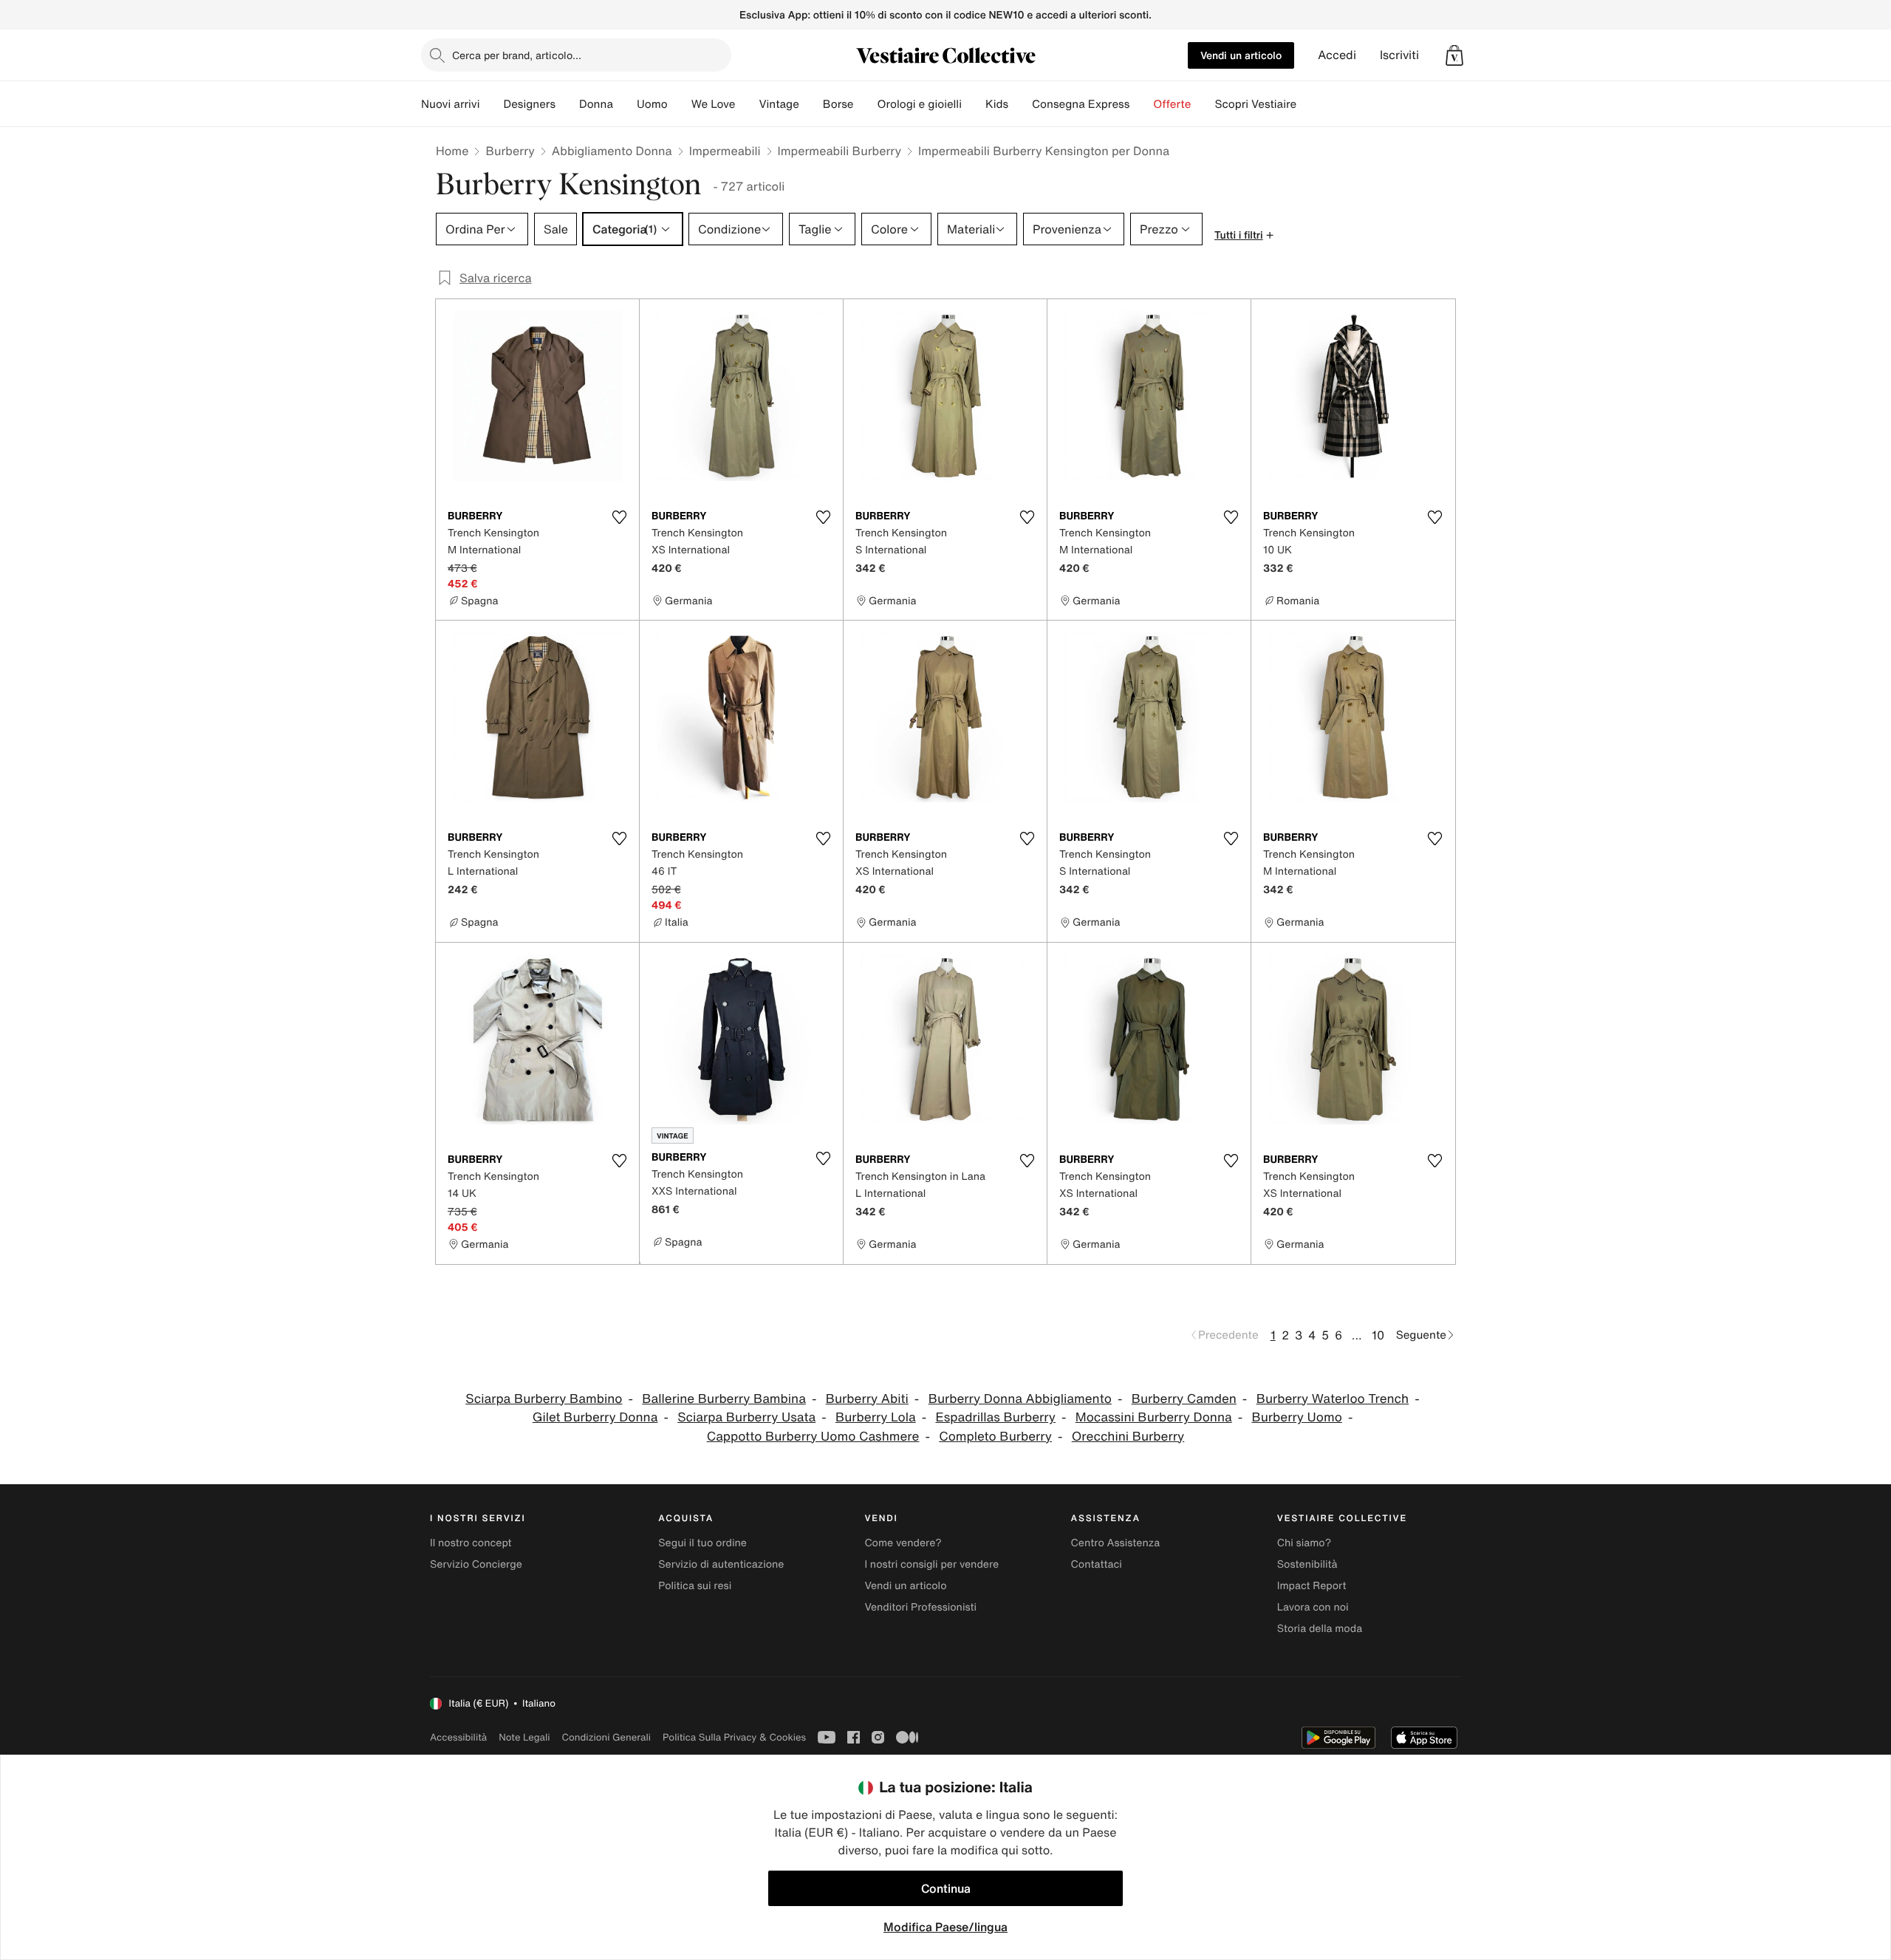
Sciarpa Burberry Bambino (544, 1399)
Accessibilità (458, 1737)
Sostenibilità (1307, 1564)
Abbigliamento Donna (612, 151)
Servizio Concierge (476, 1564)
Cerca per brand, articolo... (517, 55)
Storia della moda (1320, 1629)
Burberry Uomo (1296, 1417)
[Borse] (865, 104)
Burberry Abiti (867, 1399)
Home (452, 151)
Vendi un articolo (1241, 55)
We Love (714, 104)
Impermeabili (725, 151)
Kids (997, 104)
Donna (596, 104)
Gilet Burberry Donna (595, 1417)
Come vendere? (903, 1543)
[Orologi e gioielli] (974, 104)
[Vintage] (811, 104)
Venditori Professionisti (920, 1607)
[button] (1454, 55)
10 (1378, 1335)
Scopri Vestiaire (1255, 104)
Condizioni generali (606, 1737)
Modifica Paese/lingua (945, 1927)
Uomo (652, 104)
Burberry (510, 151)
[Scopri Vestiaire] (1308, 104)
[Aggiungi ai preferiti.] (619, 517)
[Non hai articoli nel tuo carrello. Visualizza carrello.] (1454, 55)
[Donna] (625, 104)
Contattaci (1097, 1564)
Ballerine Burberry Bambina (724, 1399)
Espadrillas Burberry (995, 1417)
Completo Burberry (995, 1437)
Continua (946, 1888)
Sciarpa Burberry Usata (746, 1417)
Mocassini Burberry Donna (1154, 1417)
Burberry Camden (1184, 1399)
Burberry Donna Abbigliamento (1020, 1399)
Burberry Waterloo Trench (1333, 1399)
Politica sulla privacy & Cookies (734, 1737)
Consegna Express (1081, 104)
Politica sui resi (695, 1586)
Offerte (1172, 104)
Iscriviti (1399, 55)
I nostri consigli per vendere (931, 1564)
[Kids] (1020, 104)
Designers (529, 104)
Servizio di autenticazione (721, 1564)
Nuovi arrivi (450, 104)
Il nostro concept (471, 1543)
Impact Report (1312, 1586)
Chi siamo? (1304, 1543)
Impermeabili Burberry (840, 151)
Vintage (779, 104)
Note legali (524, 1737)
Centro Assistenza (1116, 1543)
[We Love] (747, 104)
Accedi (1337, 55)
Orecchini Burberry (1128, 1437)
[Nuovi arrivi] (491, 104)
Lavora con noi (1313, 1607)
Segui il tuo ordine (702, 1543)
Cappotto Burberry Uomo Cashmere (813, 1437)
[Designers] (567, 104)
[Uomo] (680, 104)
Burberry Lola (876, 1417)
